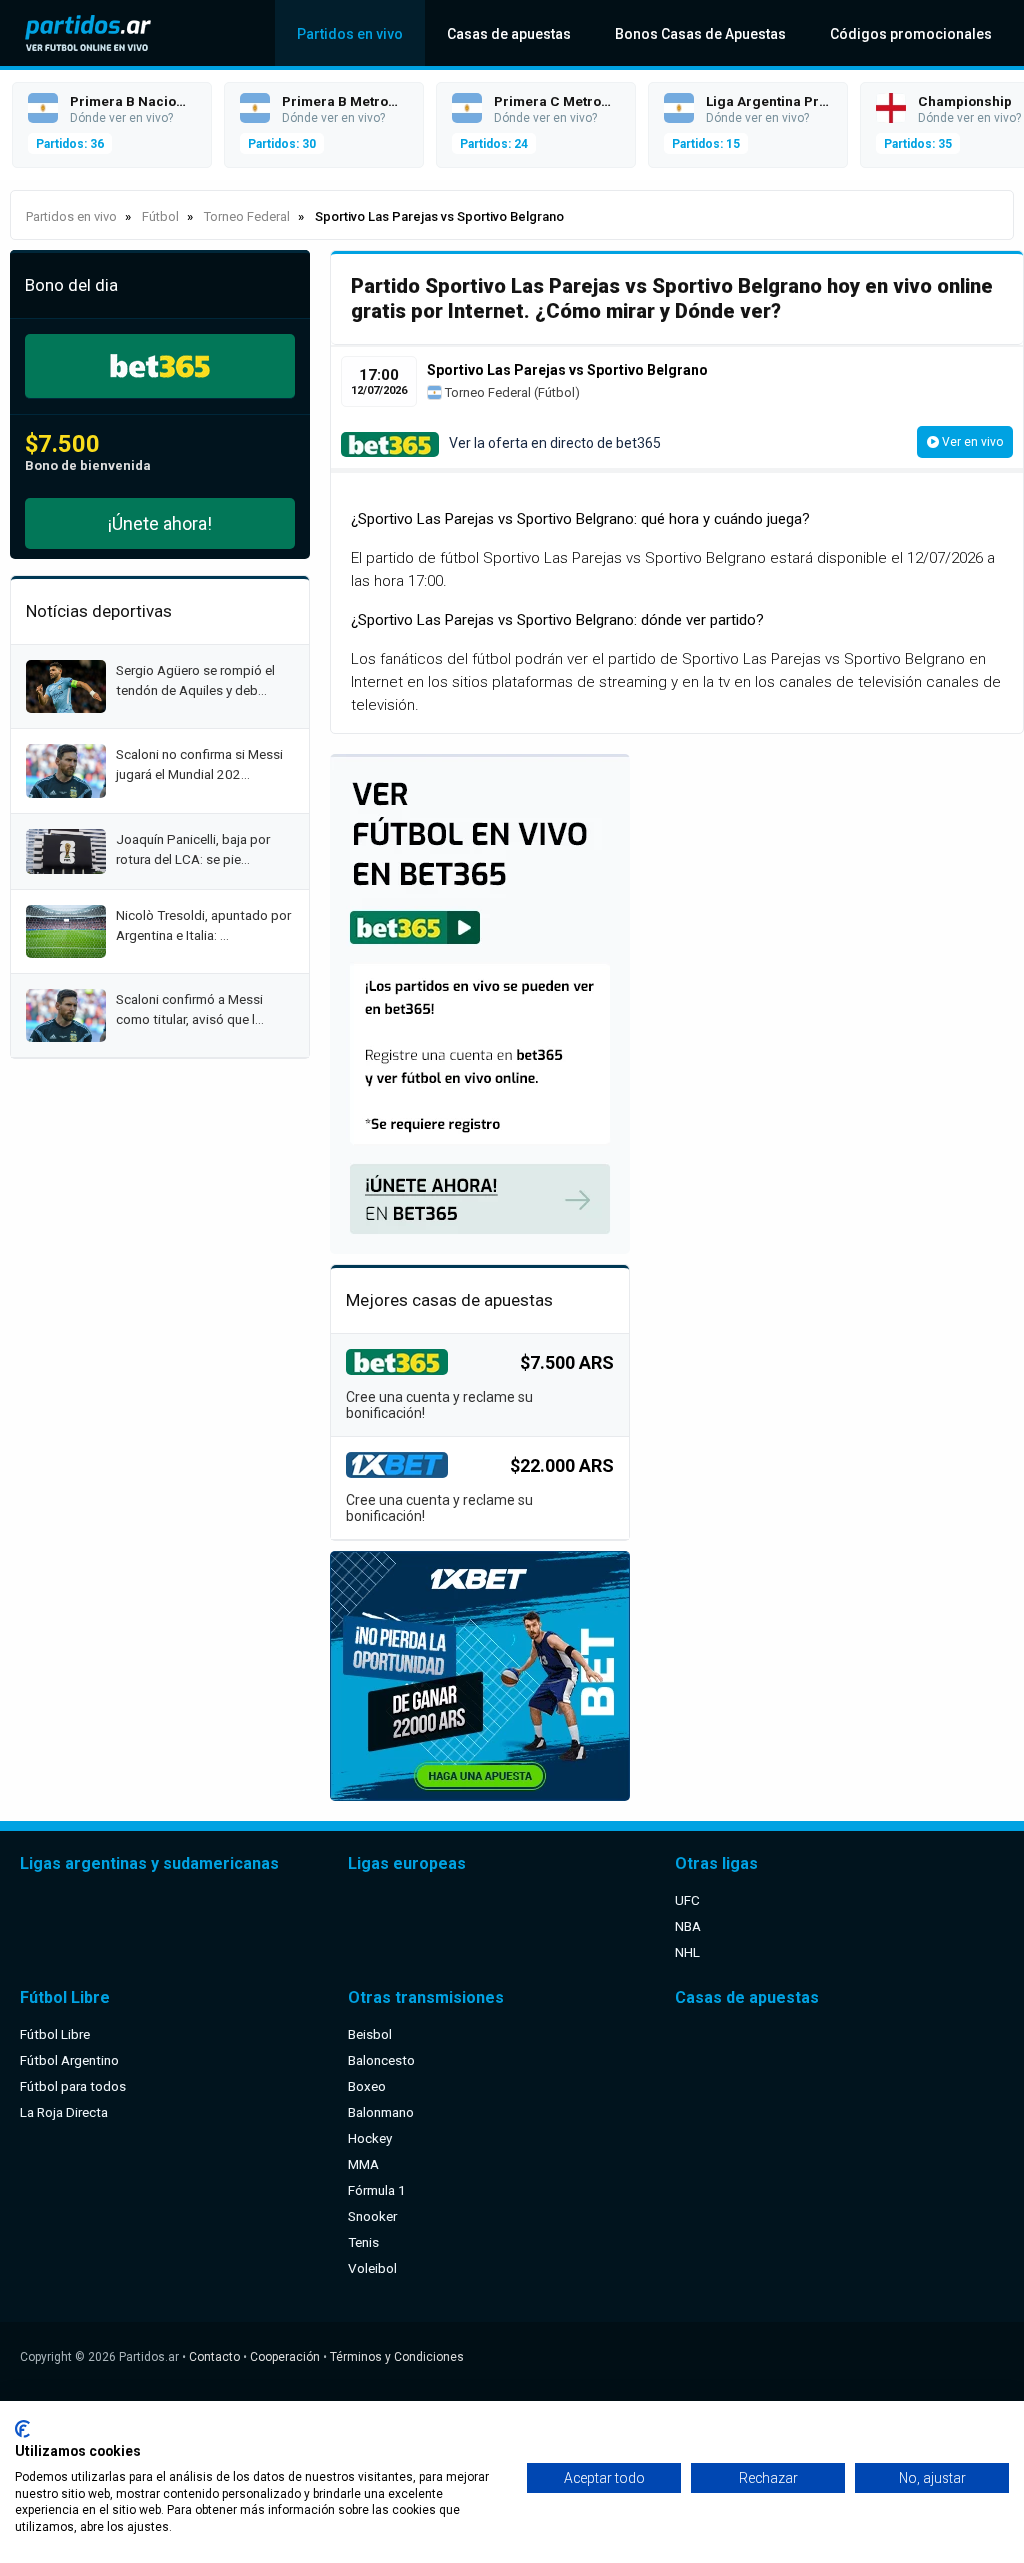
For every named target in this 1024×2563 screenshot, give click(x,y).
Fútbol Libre (55, 2034)
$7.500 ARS (567, 1362)
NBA (688, 1926)
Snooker (372, 2216)
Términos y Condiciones (397, 2357)
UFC (687, 1900)
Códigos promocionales (911, 34)
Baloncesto (381, 2060)
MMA (363, 2164)
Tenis (363, 2242)
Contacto (214, 2357)
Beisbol (370, 2034)
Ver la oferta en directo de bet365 (555, 443)
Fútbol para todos (73, 2086)
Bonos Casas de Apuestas (700, 34)
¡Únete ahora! (160, 523)
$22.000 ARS (562, 1465)
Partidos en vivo (350, 34)
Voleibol (372, 2268)
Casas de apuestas (509, 34)
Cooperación (285, 2357)
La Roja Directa (64, 2112)
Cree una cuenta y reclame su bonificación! (439, 1405)
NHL (687, 1952)
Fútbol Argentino (69, 2060)
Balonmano (381, 2112)
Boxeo (367, 2086)
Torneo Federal (486, 392)
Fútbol (556, 392)
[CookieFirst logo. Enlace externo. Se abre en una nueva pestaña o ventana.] (22, 2429)
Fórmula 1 (377, 2190)
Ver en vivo (971, 442)
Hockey (370, 2138)
